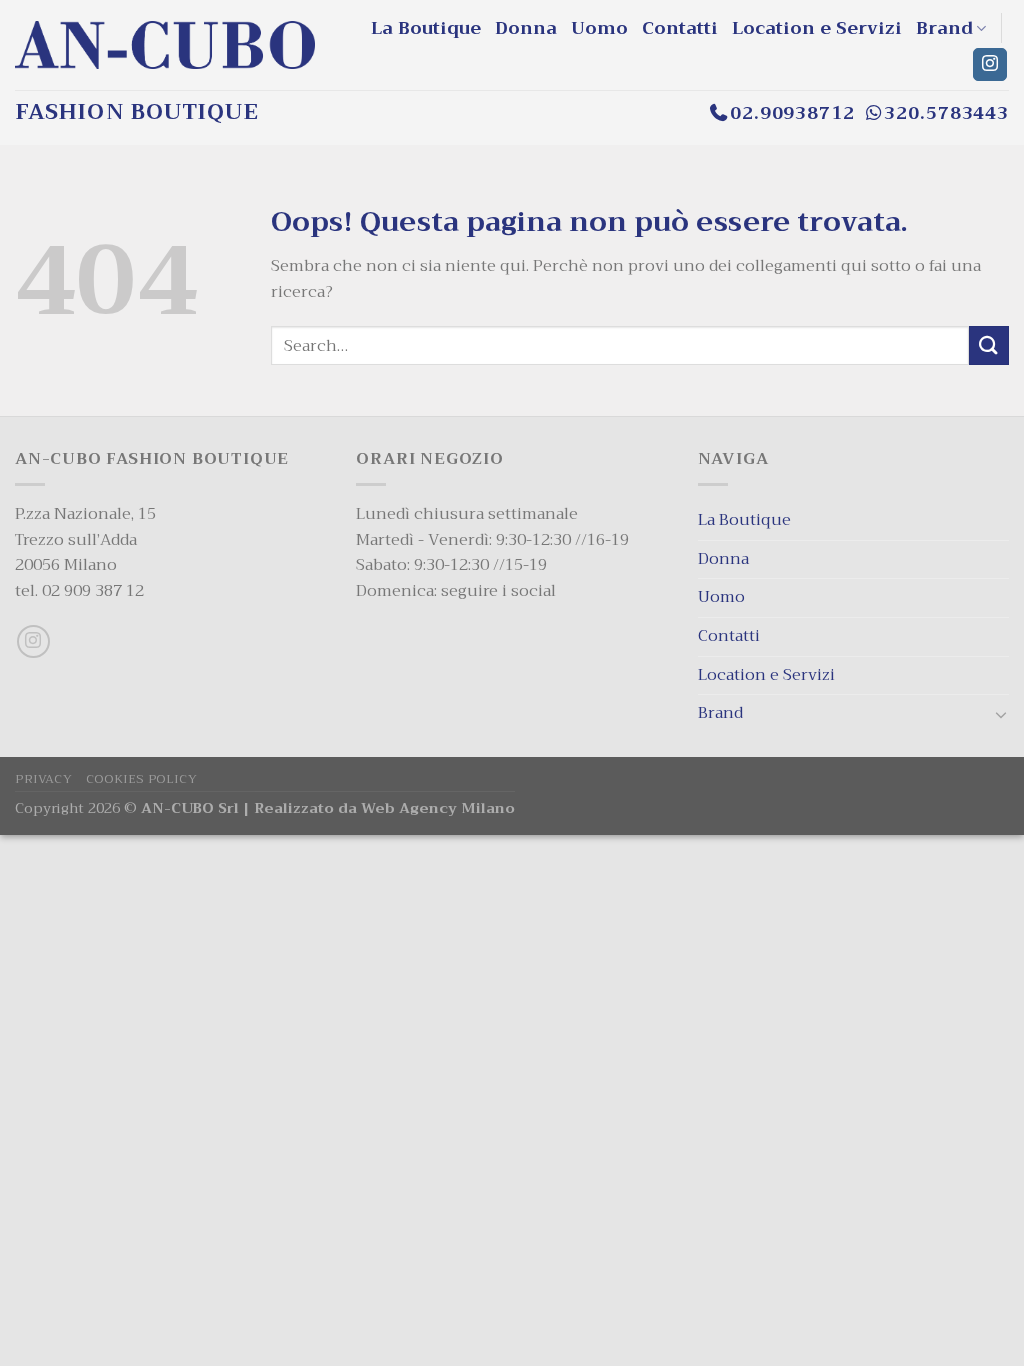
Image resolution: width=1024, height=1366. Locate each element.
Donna (526, 28)
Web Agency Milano (438, 808)
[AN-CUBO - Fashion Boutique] (165, 45)
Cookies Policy (142, 779)
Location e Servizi (817, 28)
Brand (944, 28)
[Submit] (989, 345)
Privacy (43, 779)
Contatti (680, 28)
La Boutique (426, 28)
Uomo (599, 28)
